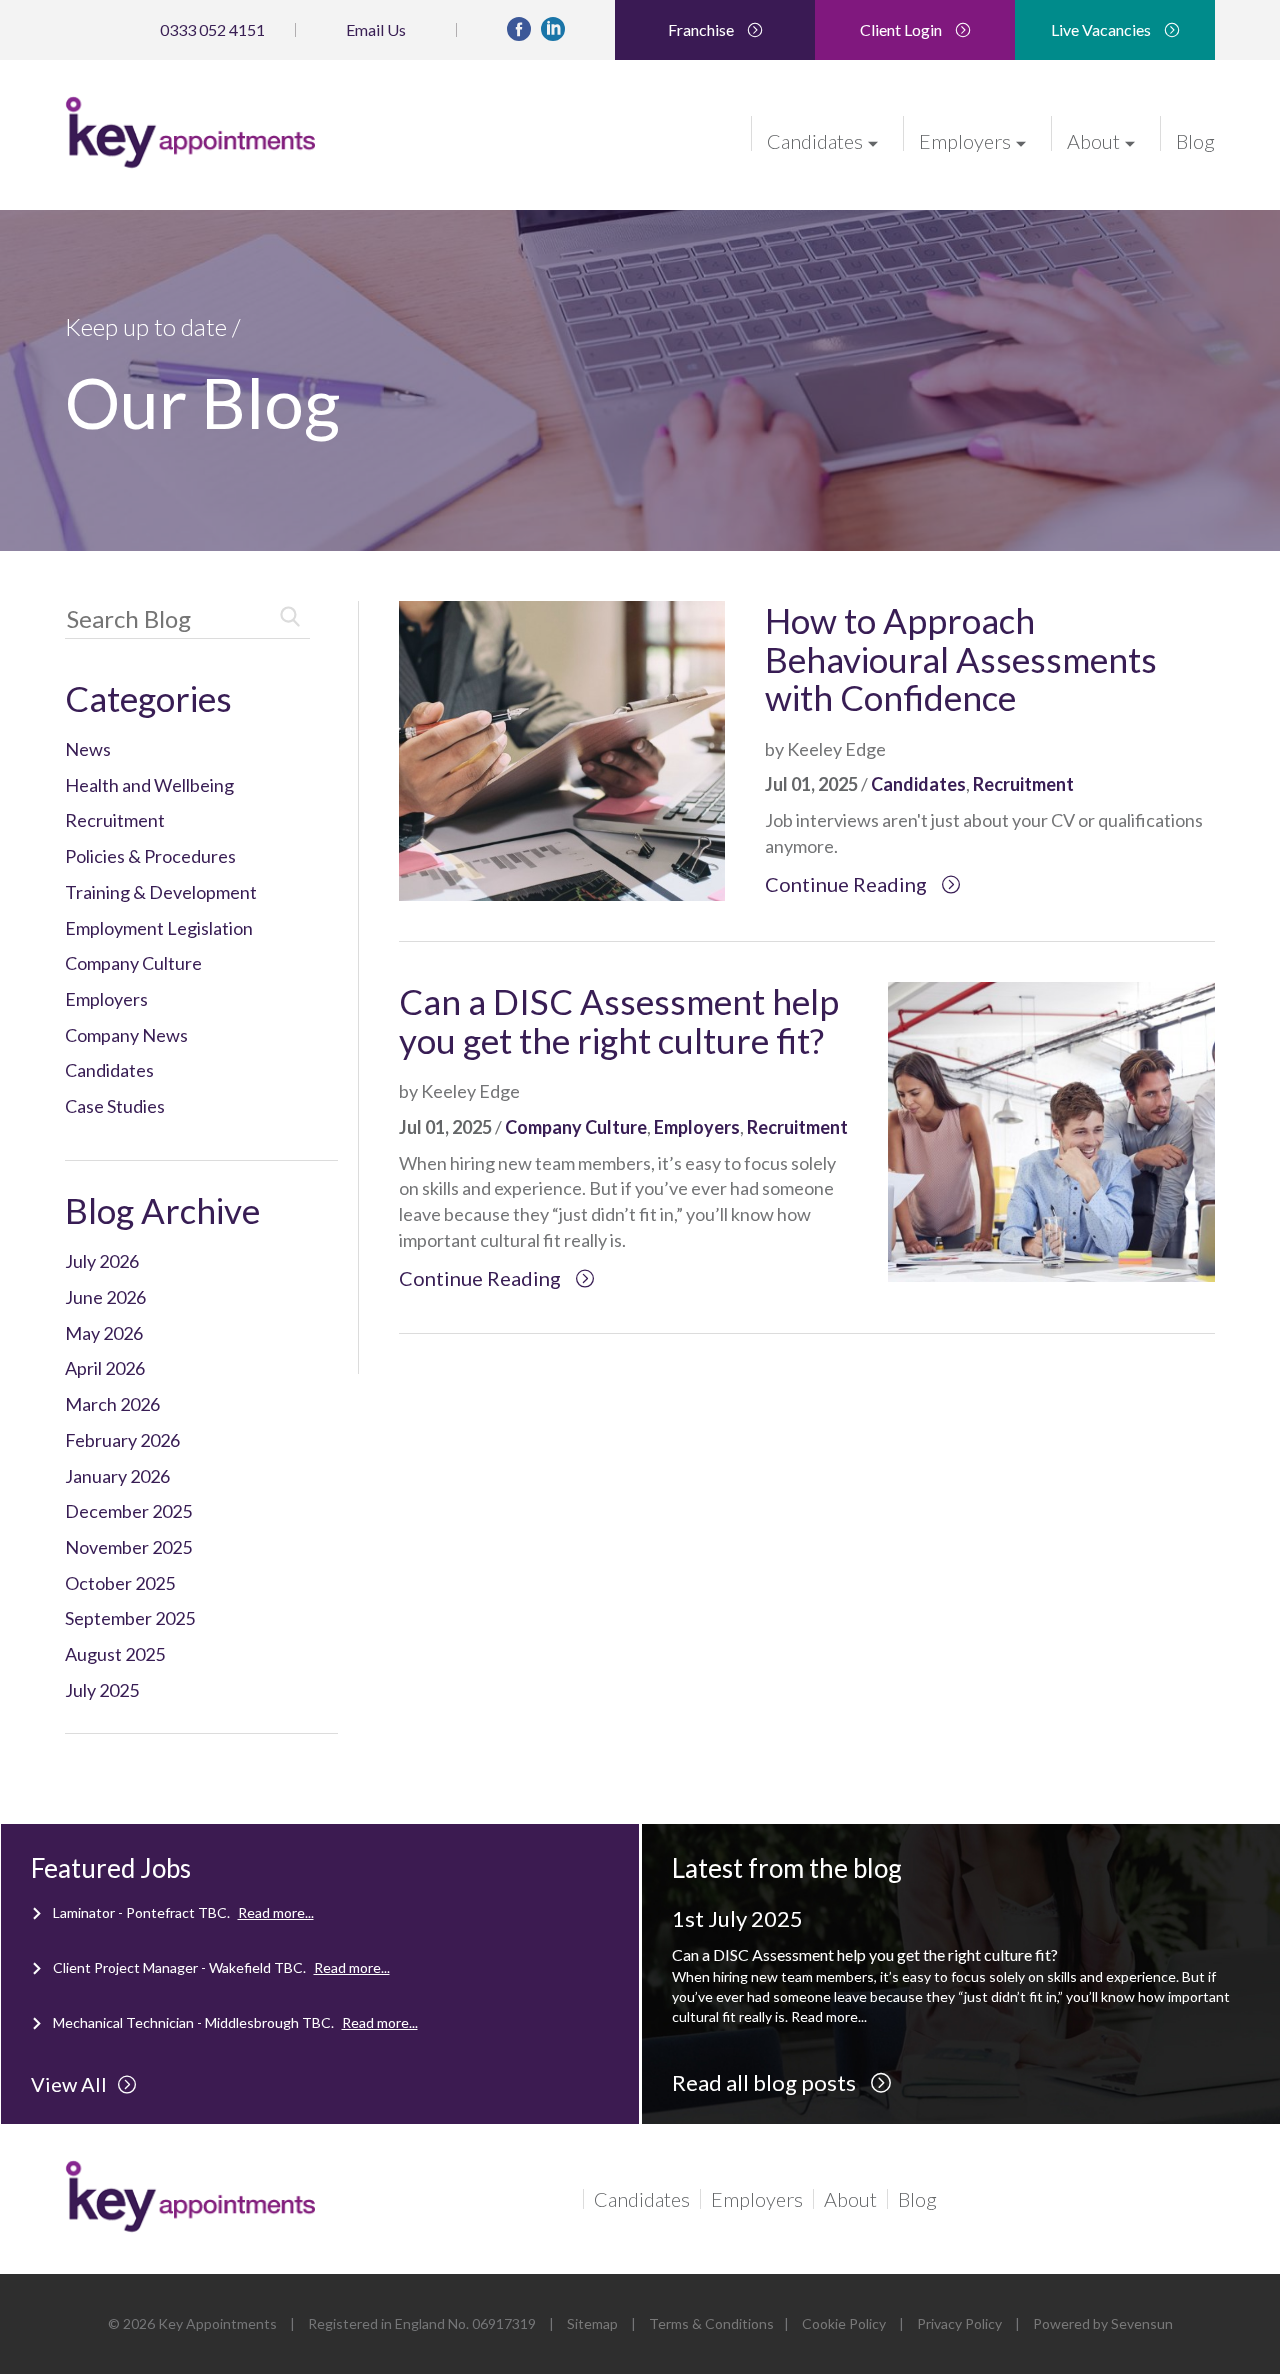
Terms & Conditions (711, 2323)
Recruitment (115, 820)
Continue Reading (848, 884)
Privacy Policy (959, 2323)
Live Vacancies (1102, 29)
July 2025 (102, 1690)
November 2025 (128, 1547)
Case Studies (115, 1106)
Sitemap (592, 2323)
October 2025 (120, 1583)
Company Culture (133, 963)
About (1093, 140)
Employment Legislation (159, 928)
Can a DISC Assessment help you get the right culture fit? (619, 1020)
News (88, 749)
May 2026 (104, 1333)
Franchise (702, 29)
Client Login (902, 29)
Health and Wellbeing (149, 785)
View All (69, 2084)
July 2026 (102, 1261)
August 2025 (115, 1654)
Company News (126, 1035)
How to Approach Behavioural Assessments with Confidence (961, 658)
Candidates (815, 140)
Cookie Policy (844, 2323)
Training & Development (161, 892)
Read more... (276, 1912)
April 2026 (105, 1368)
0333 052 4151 (212, 29)
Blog (1195, 140)
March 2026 (112, 1404)
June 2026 (105, 1297)
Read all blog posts (766, 2082)
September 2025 (130, 1618)
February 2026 (122, 1440)
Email (376, 29)
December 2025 (128, 1511)
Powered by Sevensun (1103, 2323)
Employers (965, 140)
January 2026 (117, 1476)
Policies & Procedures (150, 856)
